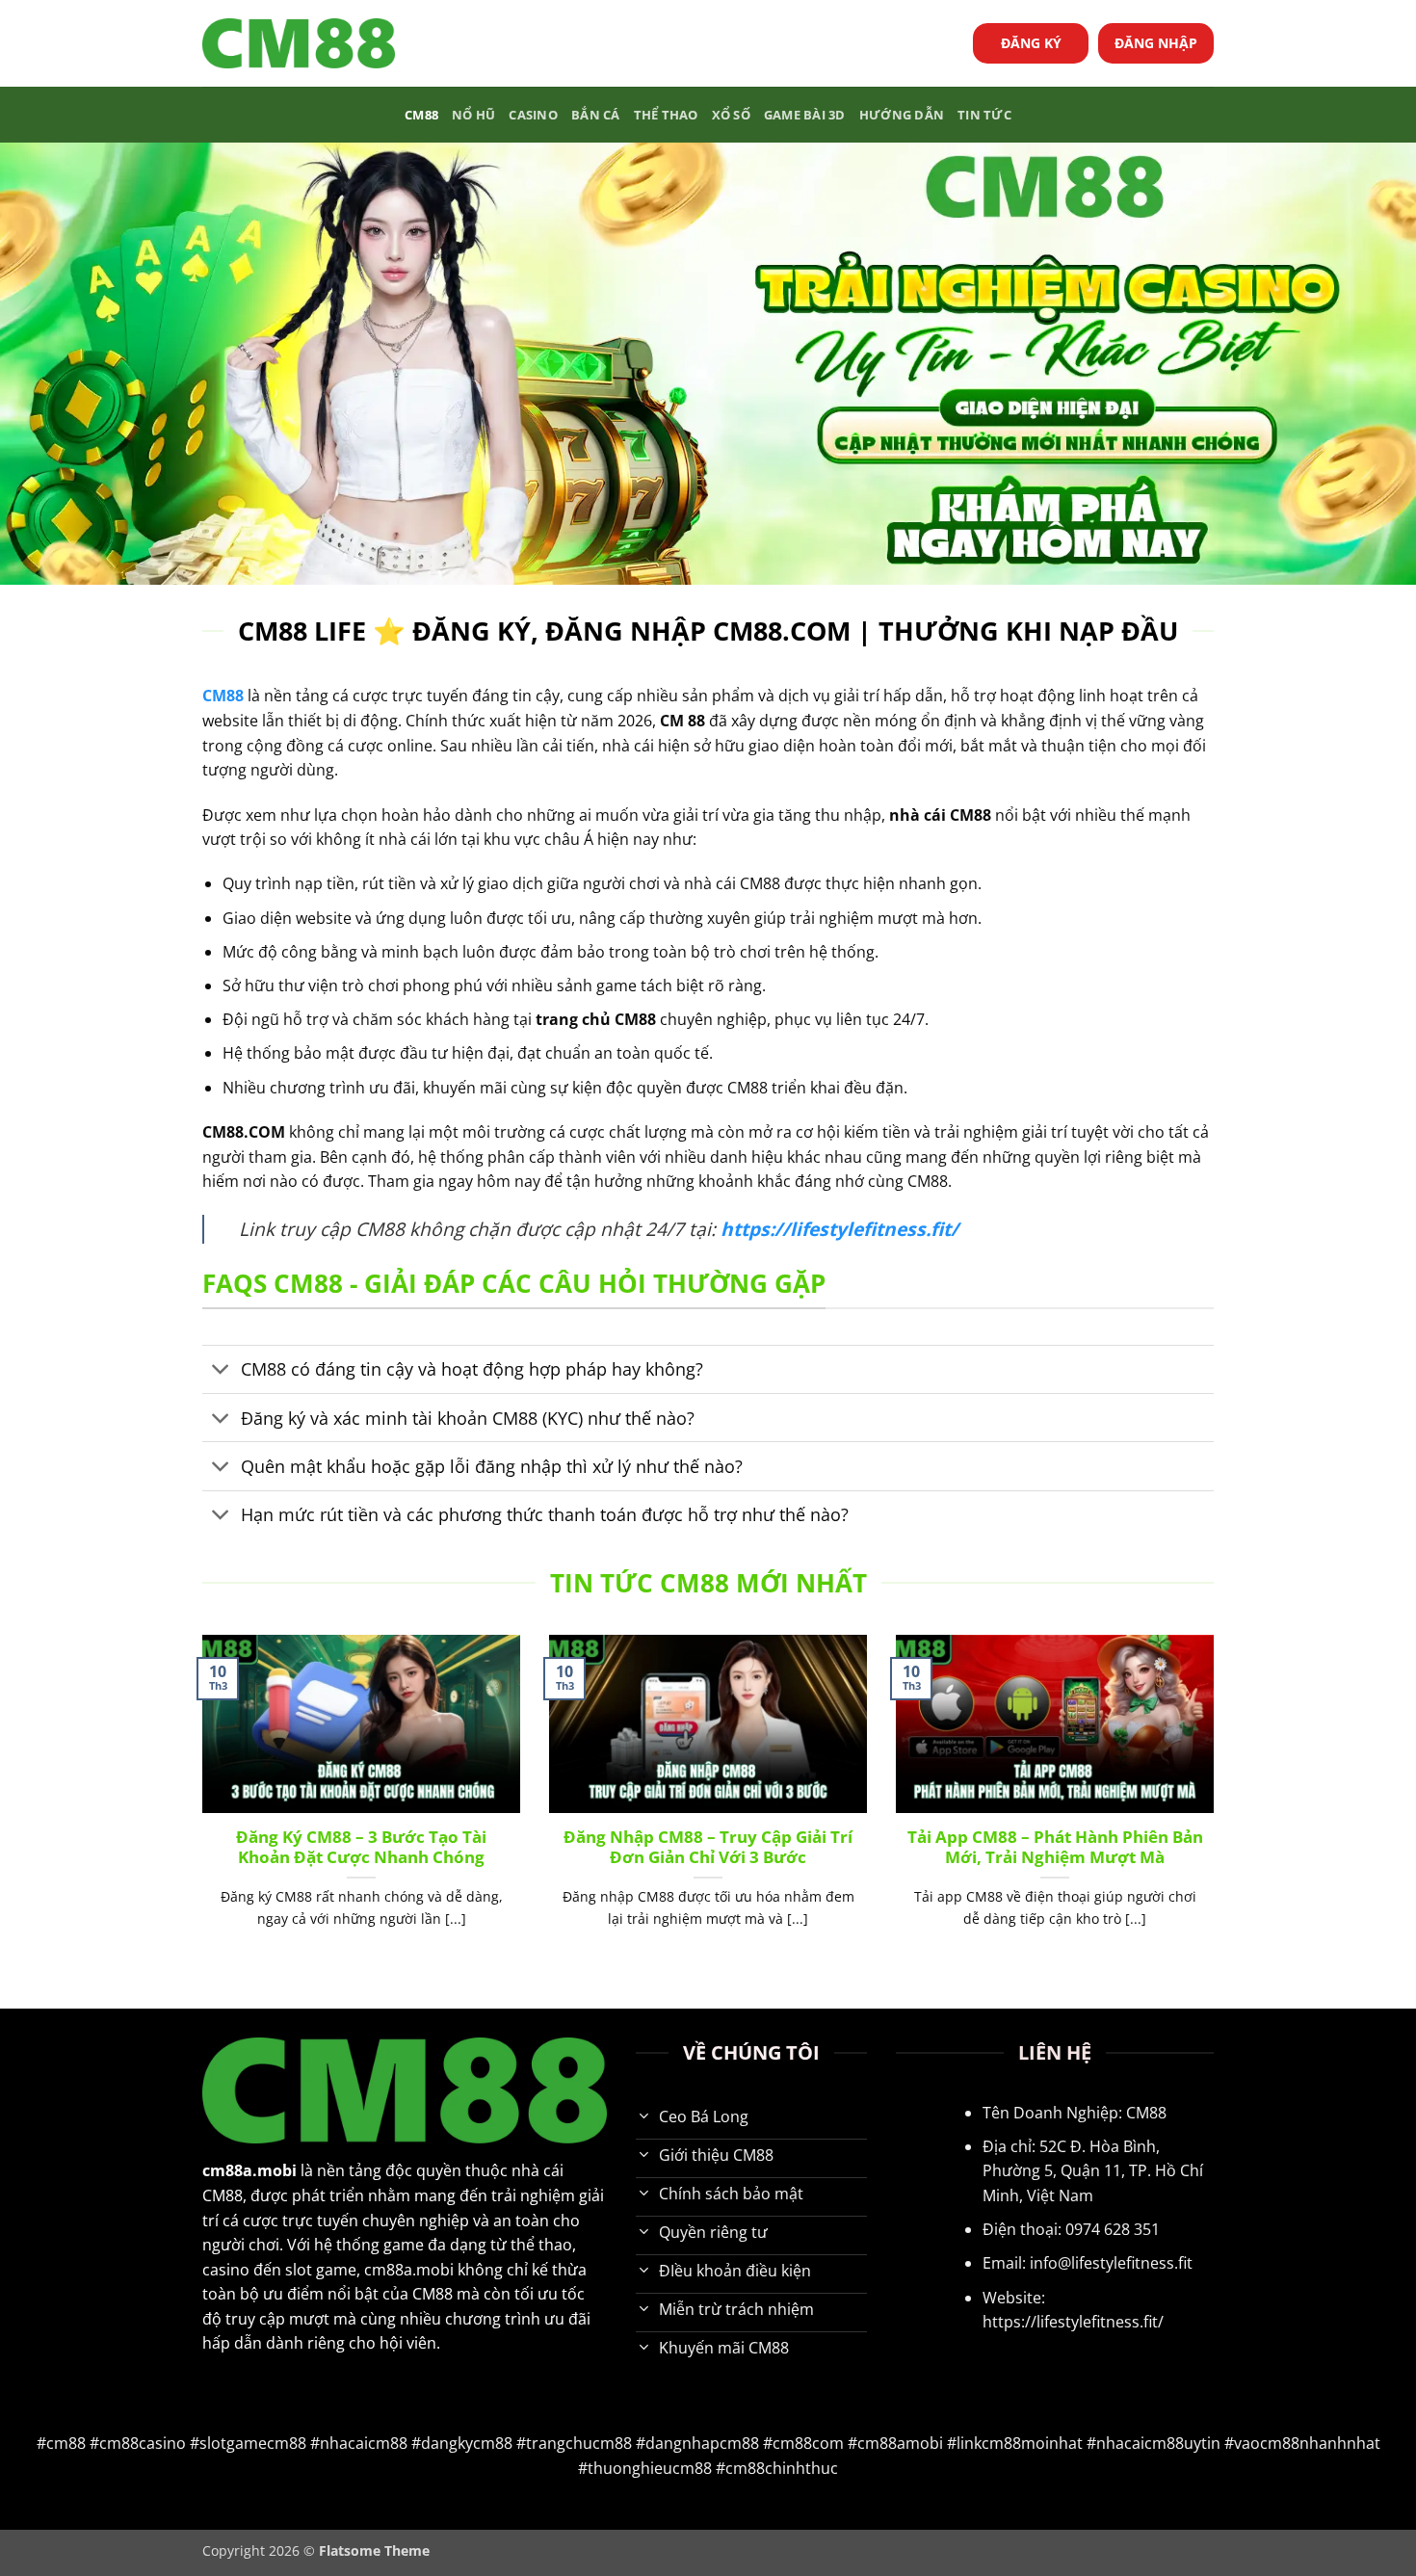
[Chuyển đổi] (221, 1371)
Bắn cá (596, 115)
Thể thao (666, 115)
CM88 (421, 115)
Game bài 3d (805, 115)
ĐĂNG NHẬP (1156, 43)
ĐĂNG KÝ (1031, 43)
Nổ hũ (473, 115)
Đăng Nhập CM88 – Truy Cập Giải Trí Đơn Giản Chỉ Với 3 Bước (708, 1847)
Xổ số (731, 115)
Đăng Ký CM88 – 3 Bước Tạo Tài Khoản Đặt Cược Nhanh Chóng (361, 1847)
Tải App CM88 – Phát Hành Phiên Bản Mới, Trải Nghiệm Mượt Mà (1055, 1847)
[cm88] (299, 44)
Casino (533, 115)
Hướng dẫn (902, 115)
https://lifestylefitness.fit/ (839, 1229)
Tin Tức (984, 115)
